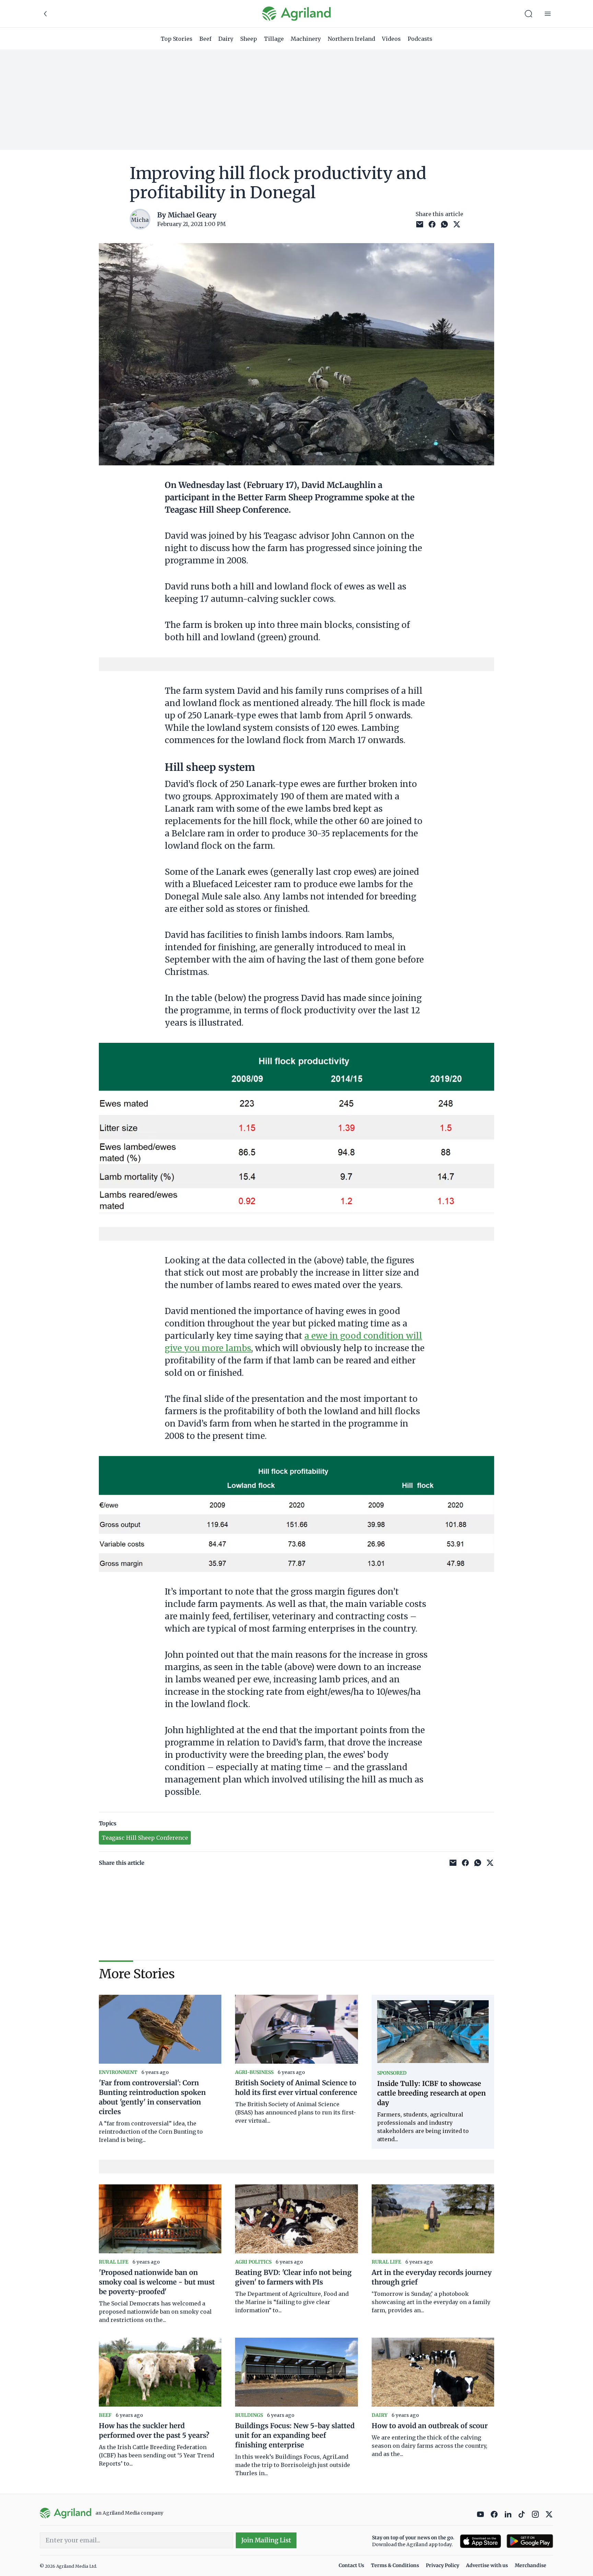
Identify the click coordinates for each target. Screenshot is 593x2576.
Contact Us (351, 2565)
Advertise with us (487, 2565)
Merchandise (531, 2565)
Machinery (306, 39)
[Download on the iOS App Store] (480, 2541)
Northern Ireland (351, 39)
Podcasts (420, 39)
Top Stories (177, 39)
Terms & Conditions (395, 2565)
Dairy (226, 39)
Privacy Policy (443, 2565)
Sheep (249, 39)
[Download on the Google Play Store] (530, 2541)
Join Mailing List (266, 2540)
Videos (391, 39)
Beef (205, 39)
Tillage (274, 39)
